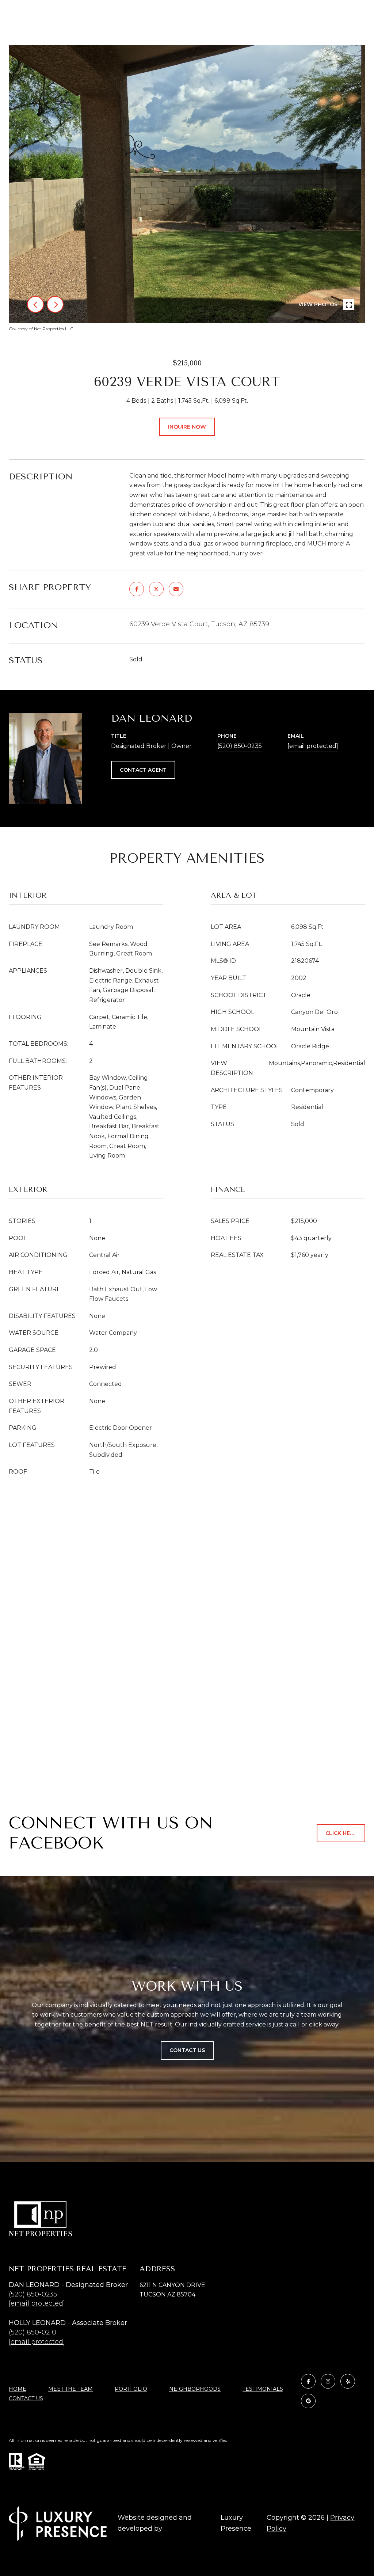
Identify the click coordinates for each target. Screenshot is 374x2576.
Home (18, 2389)
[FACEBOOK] (308, 2381)
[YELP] (348, 2381)
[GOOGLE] (308, 2401)
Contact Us (26, 2399)
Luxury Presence (236, 2523)
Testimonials (263, 2389)
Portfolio (131, 2389)
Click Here (341, 1833)
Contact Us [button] (187, 2050)
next (55, 304)
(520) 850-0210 (33, 2332)
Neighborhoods (195, 2389)
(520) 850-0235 (240, 746)
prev (35, 304)
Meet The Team (70, 2389)
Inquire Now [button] (187, 427)
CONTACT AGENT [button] (143, 770)
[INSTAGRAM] (328, 2381)
